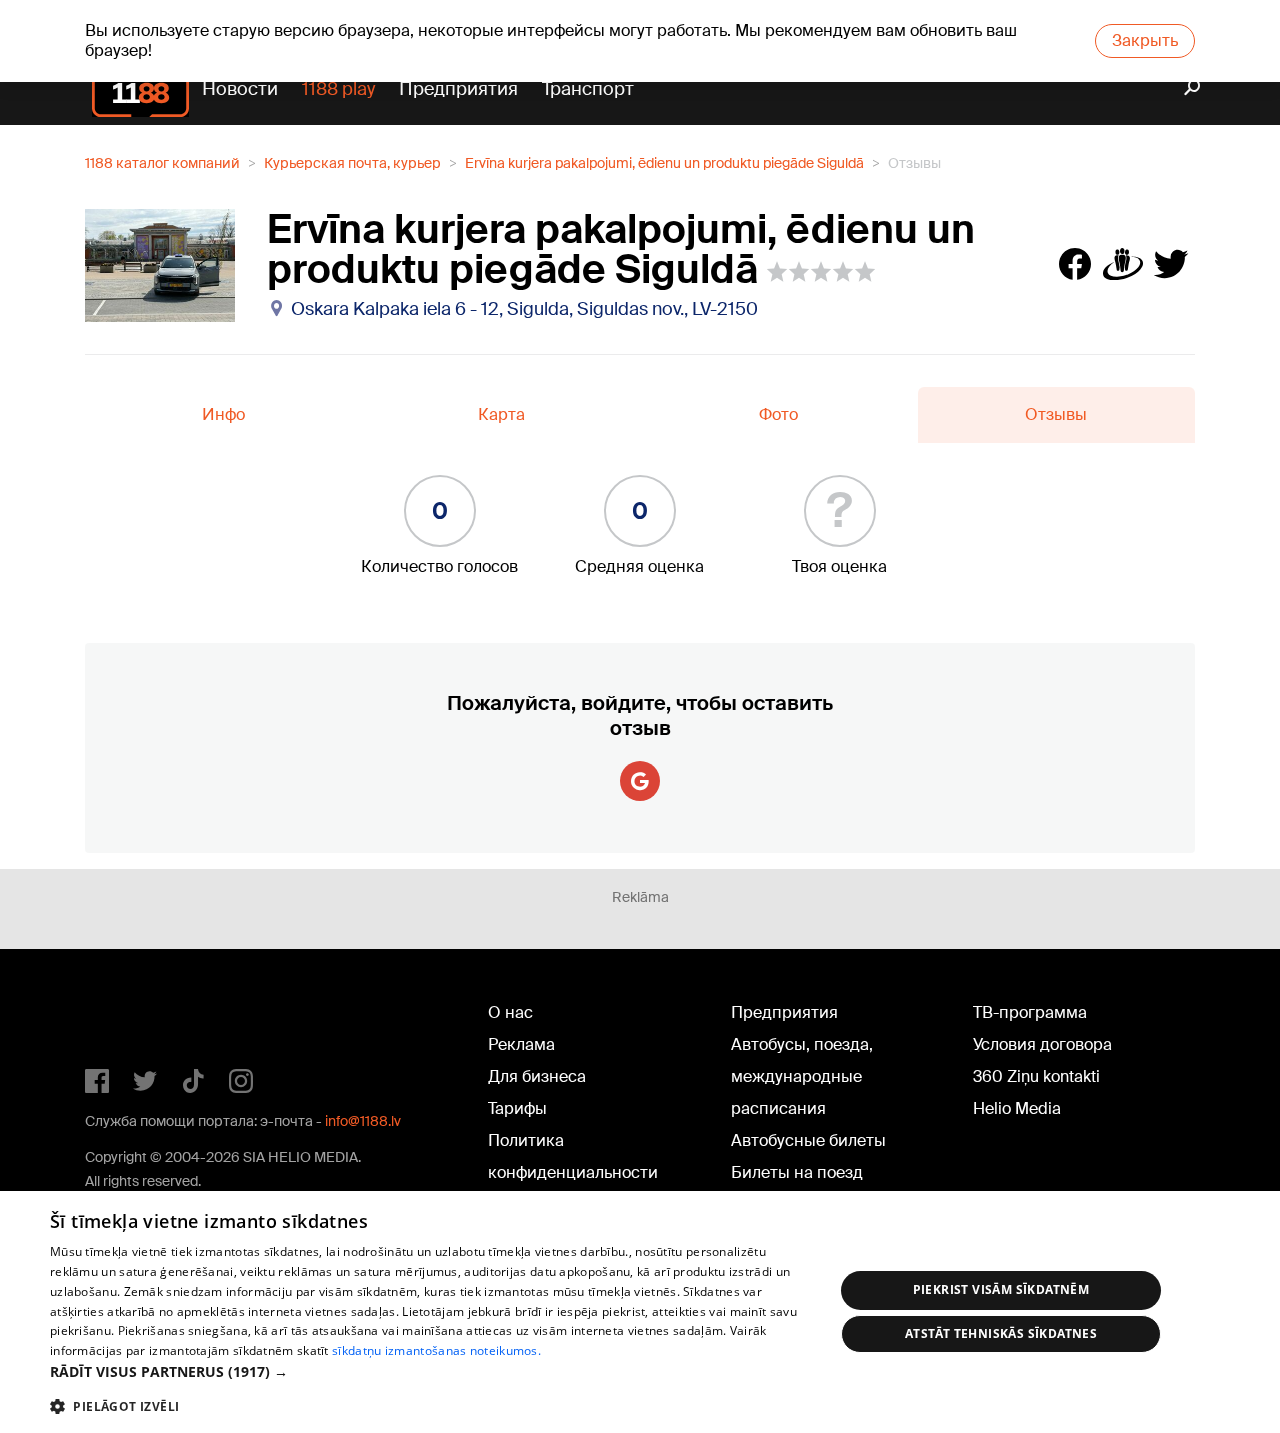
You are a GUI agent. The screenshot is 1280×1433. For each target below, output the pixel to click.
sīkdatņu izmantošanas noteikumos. (436, 1350)
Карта (501, 414)
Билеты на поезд (797, 1172)
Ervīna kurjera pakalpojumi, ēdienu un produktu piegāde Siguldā (664, 163)
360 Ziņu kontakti (1036, 1076)
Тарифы (517, 1108)
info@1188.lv (363, 1121)
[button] (430, 1371)
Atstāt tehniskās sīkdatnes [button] (1001, 1333)
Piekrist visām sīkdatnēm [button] (1001, 1289)
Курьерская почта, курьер (352, 163)
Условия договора (1042, 1044)
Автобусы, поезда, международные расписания (802, 1076)
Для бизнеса (537, 1076)
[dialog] (640, 1312)
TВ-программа (1030, 1012)
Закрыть (1145, 40)
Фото (778, 414)
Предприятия (458, 89)
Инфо (223, 414)
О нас (510, 1012)
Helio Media (1017, 1108)
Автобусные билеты (808, 1140)
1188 (126, 1017)
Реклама (521, 1044)
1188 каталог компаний (162, 163)
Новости (240, 89)
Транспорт (588, 89)
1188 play (338, 89)
